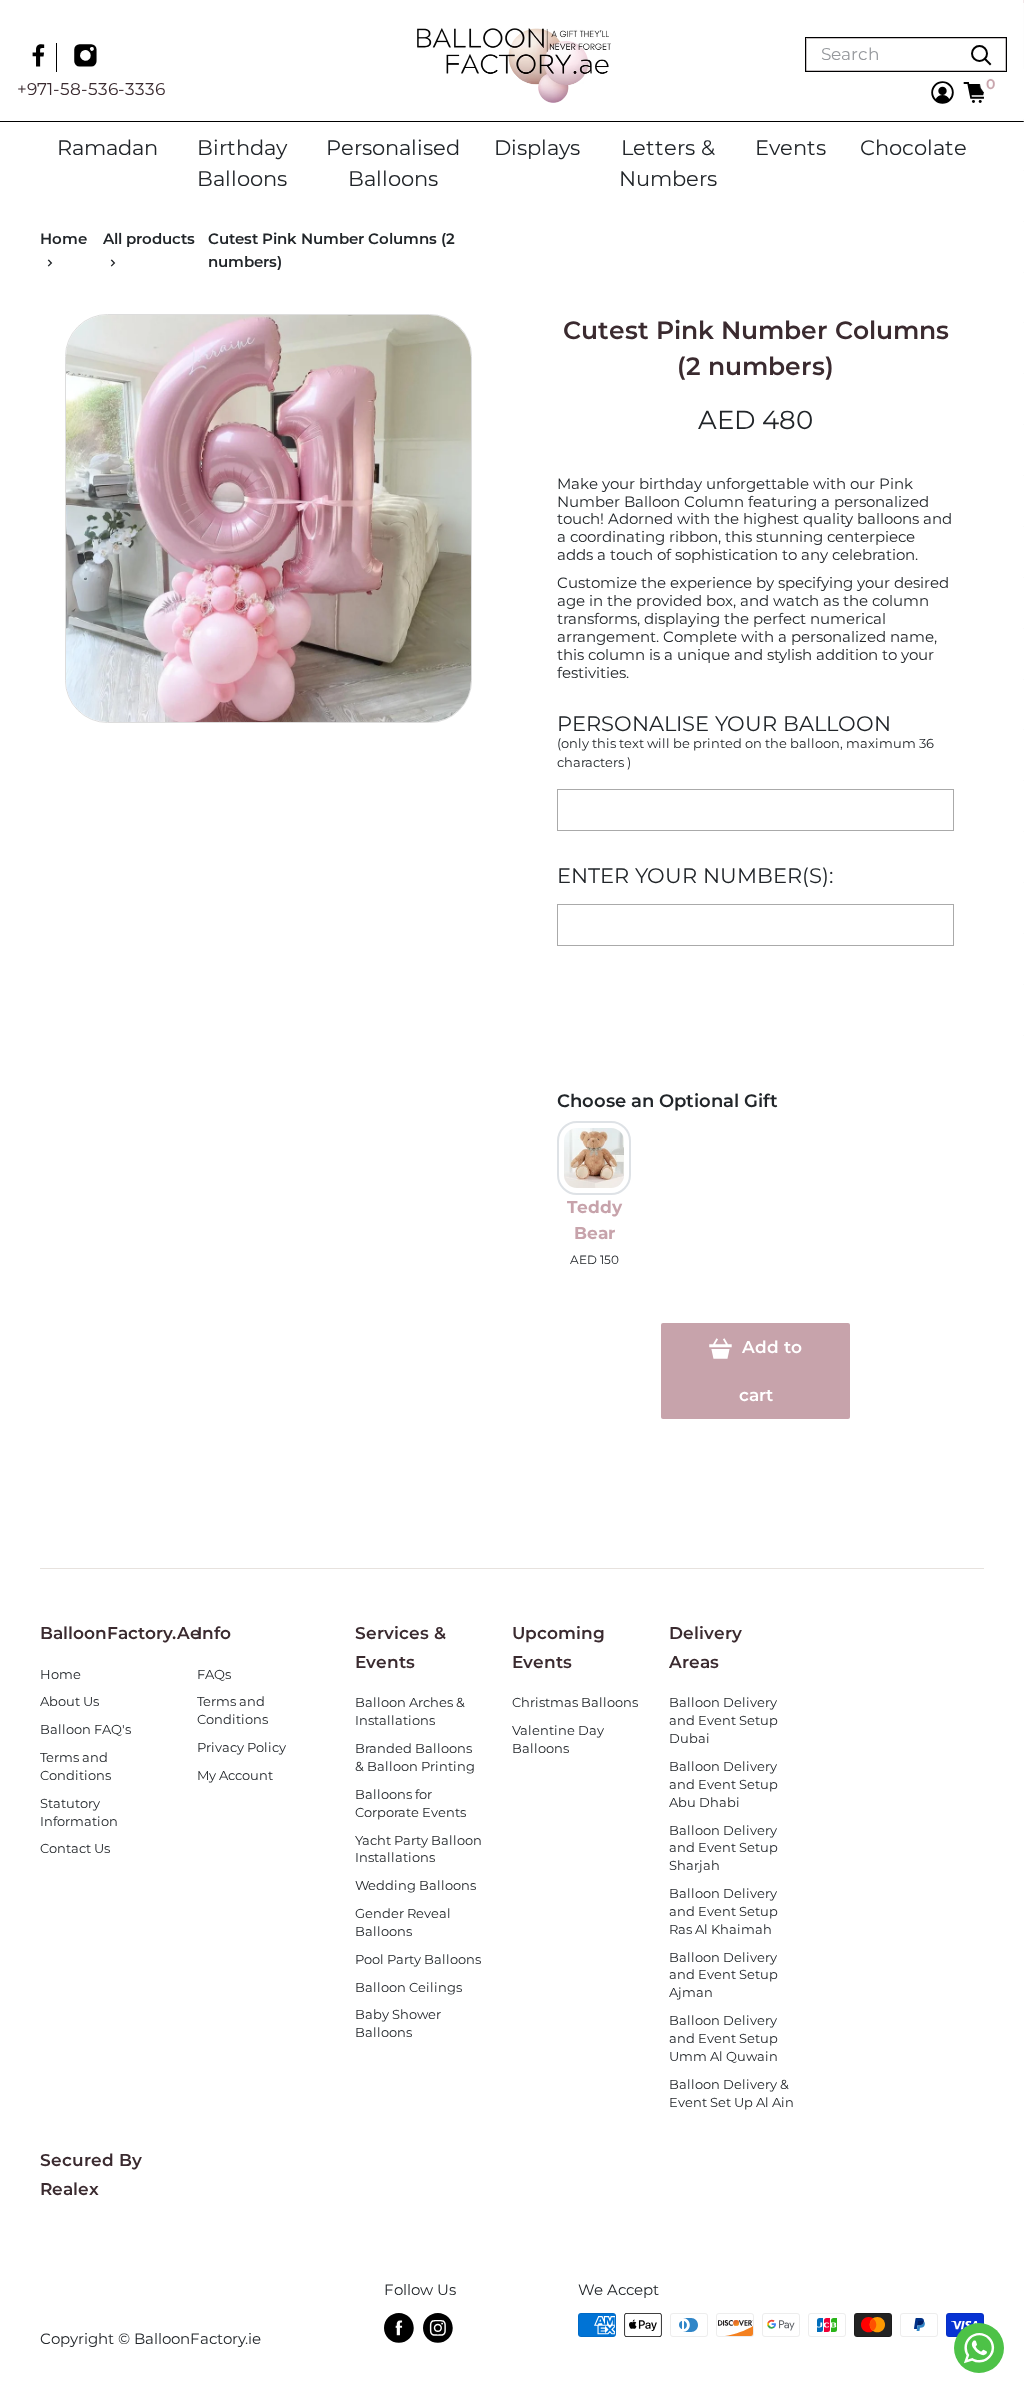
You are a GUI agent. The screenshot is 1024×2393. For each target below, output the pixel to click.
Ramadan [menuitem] (107, 147)
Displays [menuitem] (537, 147)
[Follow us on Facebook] (41, 58)
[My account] (942, 92)
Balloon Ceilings (408, 1987)
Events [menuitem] (790, 147)
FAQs (214, 1674)
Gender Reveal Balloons (403, 1922)
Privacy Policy (241, 1747)
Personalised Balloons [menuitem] (393, 163)
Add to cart (769, 1371)
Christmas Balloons (575, 1702)
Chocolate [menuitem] (913, 147)
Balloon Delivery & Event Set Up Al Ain (731, 2093)
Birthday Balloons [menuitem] (242, 163)
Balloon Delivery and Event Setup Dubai (723, 1720)
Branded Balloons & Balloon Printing (415, 1757)
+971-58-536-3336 (91, 89)
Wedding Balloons (415, 1885)
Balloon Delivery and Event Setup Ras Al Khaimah (723, 1911)
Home (63, 238)
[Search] (981, 54)
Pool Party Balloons (418, 1959)
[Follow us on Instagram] (88, 58)
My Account (235, 1775)
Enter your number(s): (695, 875)
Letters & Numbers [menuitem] (668, 163)
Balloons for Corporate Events (410, 1803)
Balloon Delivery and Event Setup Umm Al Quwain (723, 2038)
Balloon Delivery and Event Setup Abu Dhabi (723, 1784)
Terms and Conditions (75, 1766)
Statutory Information (79, 1812)
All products (149, 238)
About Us (69, 1701)
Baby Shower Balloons (398, 2023)
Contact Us (75, 1848)
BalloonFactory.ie (197, 2338)
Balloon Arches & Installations (410, 1711)
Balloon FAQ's (85, 1729)
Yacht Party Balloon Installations (418, 1849)
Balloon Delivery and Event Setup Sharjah (723, 1848)
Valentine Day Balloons (558, 1739)
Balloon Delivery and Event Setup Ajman (723, 1975)
